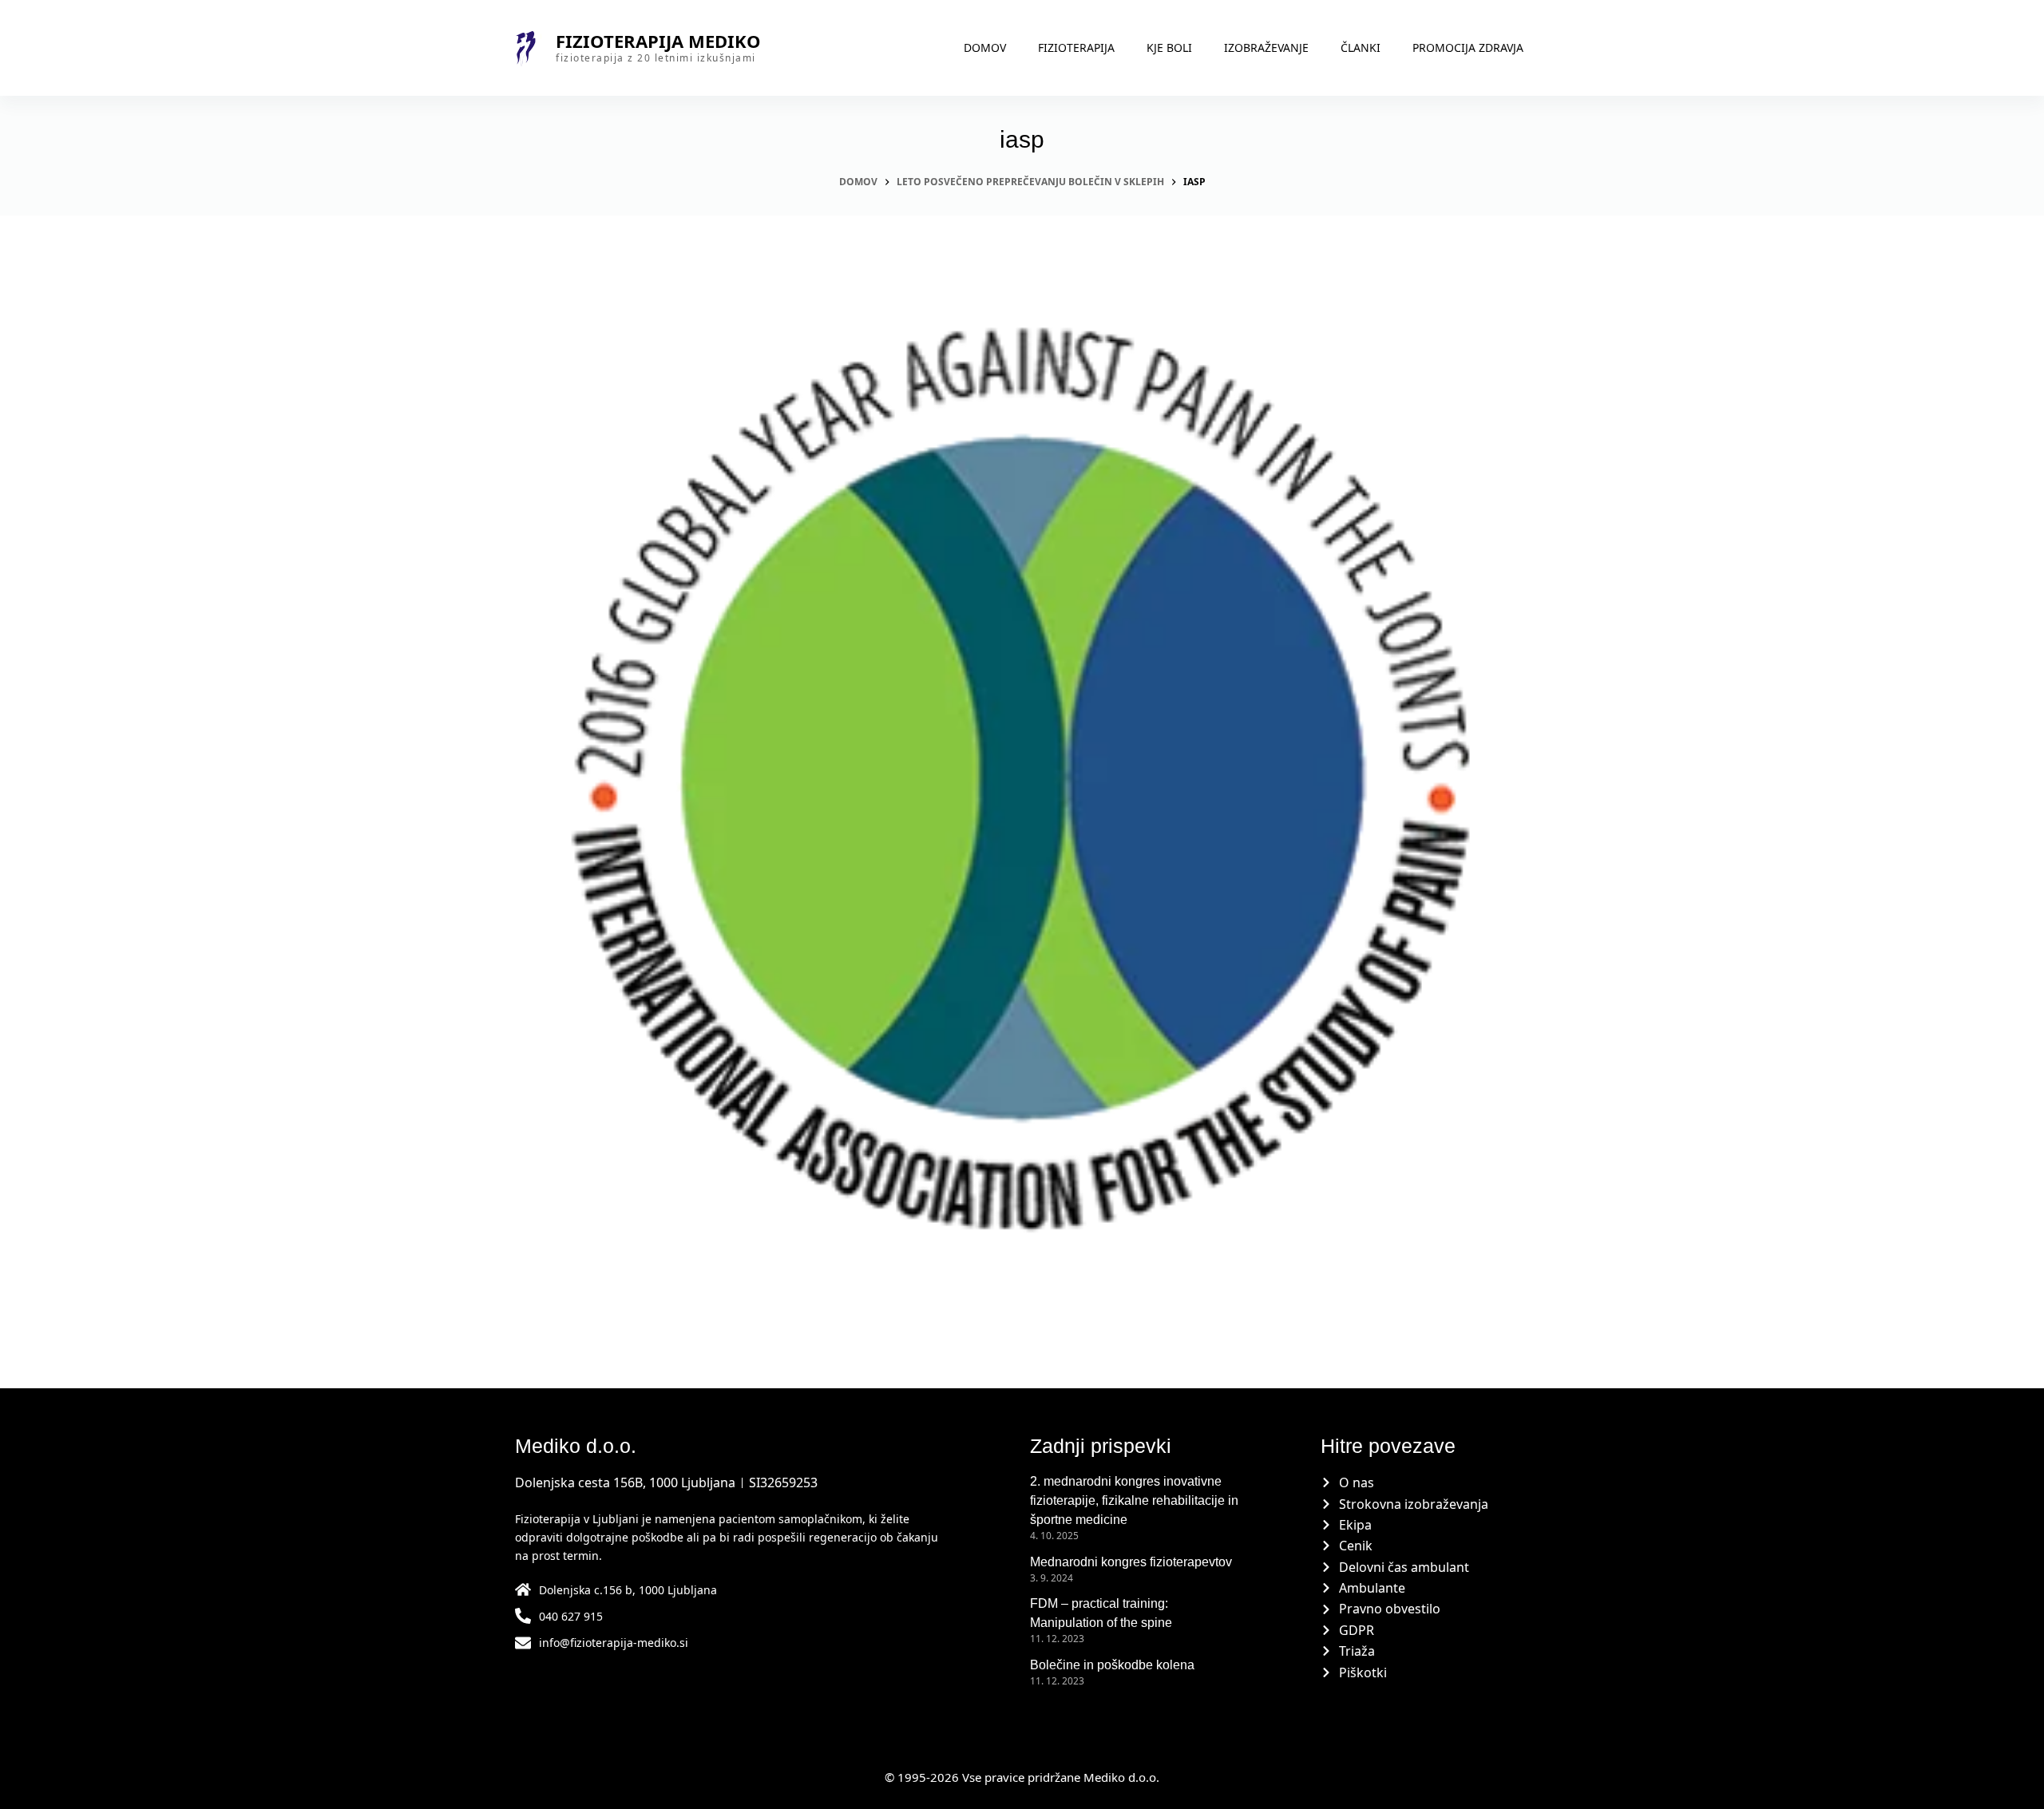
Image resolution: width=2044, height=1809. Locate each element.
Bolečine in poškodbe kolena (1112, 1665)
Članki (1361, 48)
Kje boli (1169, 48)
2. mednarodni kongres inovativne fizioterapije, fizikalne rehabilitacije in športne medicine (1134, 1500)
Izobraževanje (1266, 48)
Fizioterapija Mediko (658, 41)
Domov (985, 48)
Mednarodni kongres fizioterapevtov (1131, 1562)
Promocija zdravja (1468, 48)
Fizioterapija (1076, 48)
